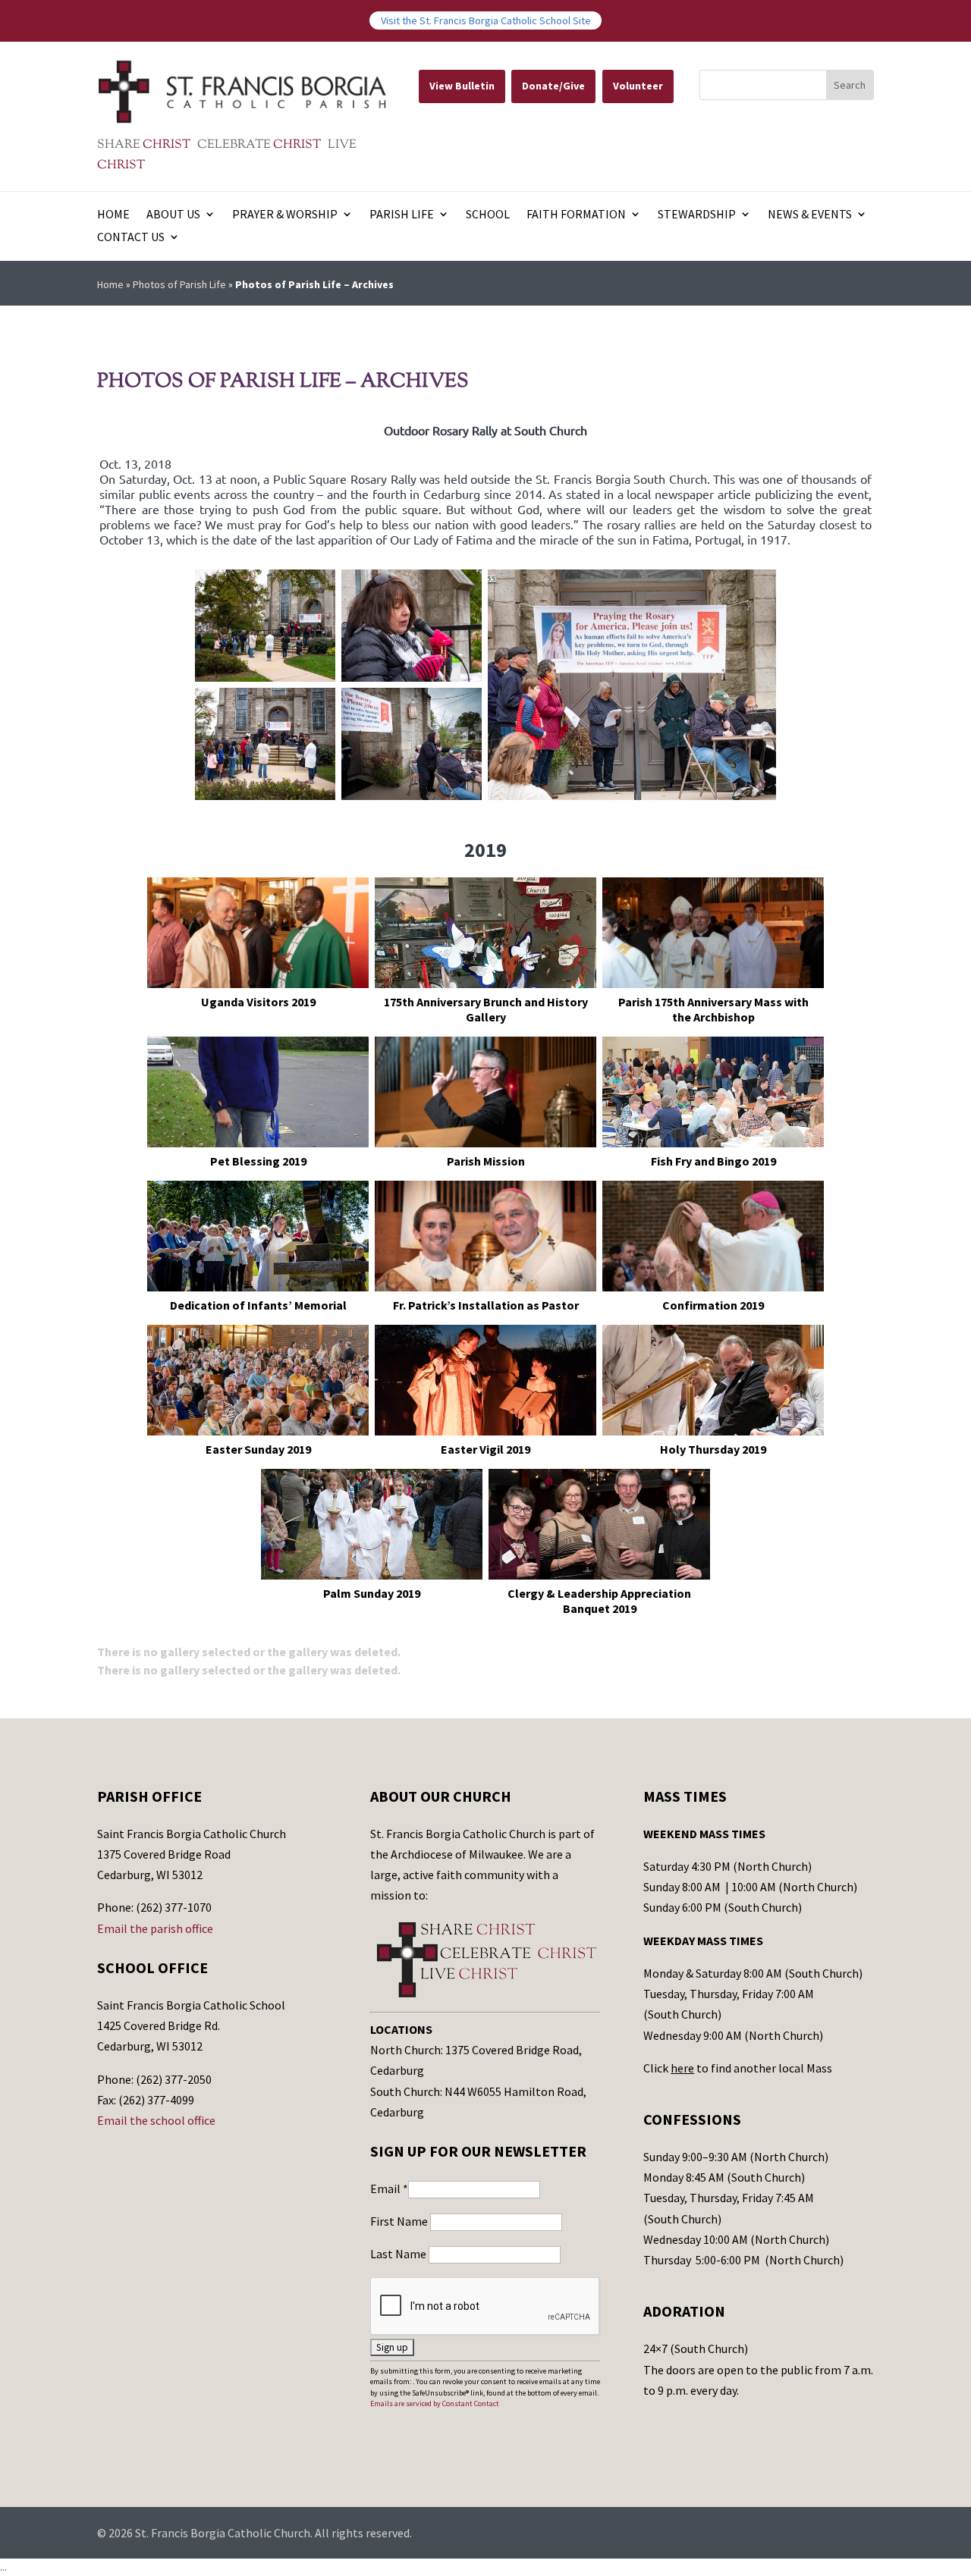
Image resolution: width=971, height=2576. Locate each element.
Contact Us (131, 238)
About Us (173, 215)
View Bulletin (462, 86)
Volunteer (638, 86)
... (3, 2567)
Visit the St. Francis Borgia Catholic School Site (486, 20)
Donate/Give (553, 86)
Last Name (399, 2254)
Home (113, 215)
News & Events (810, 215)
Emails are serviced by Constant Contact (435, 2403)
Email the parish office (155, 1928)
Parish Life (402, 215)
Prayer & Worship (285, 215)
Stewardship (697, 215)
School (488, 215)
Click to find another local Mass (738, 2068)
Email (389, 2189)
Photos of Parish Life (179, 284)
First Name (400, 2221)
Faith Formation (576, 215)
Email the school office (156, 2120)
